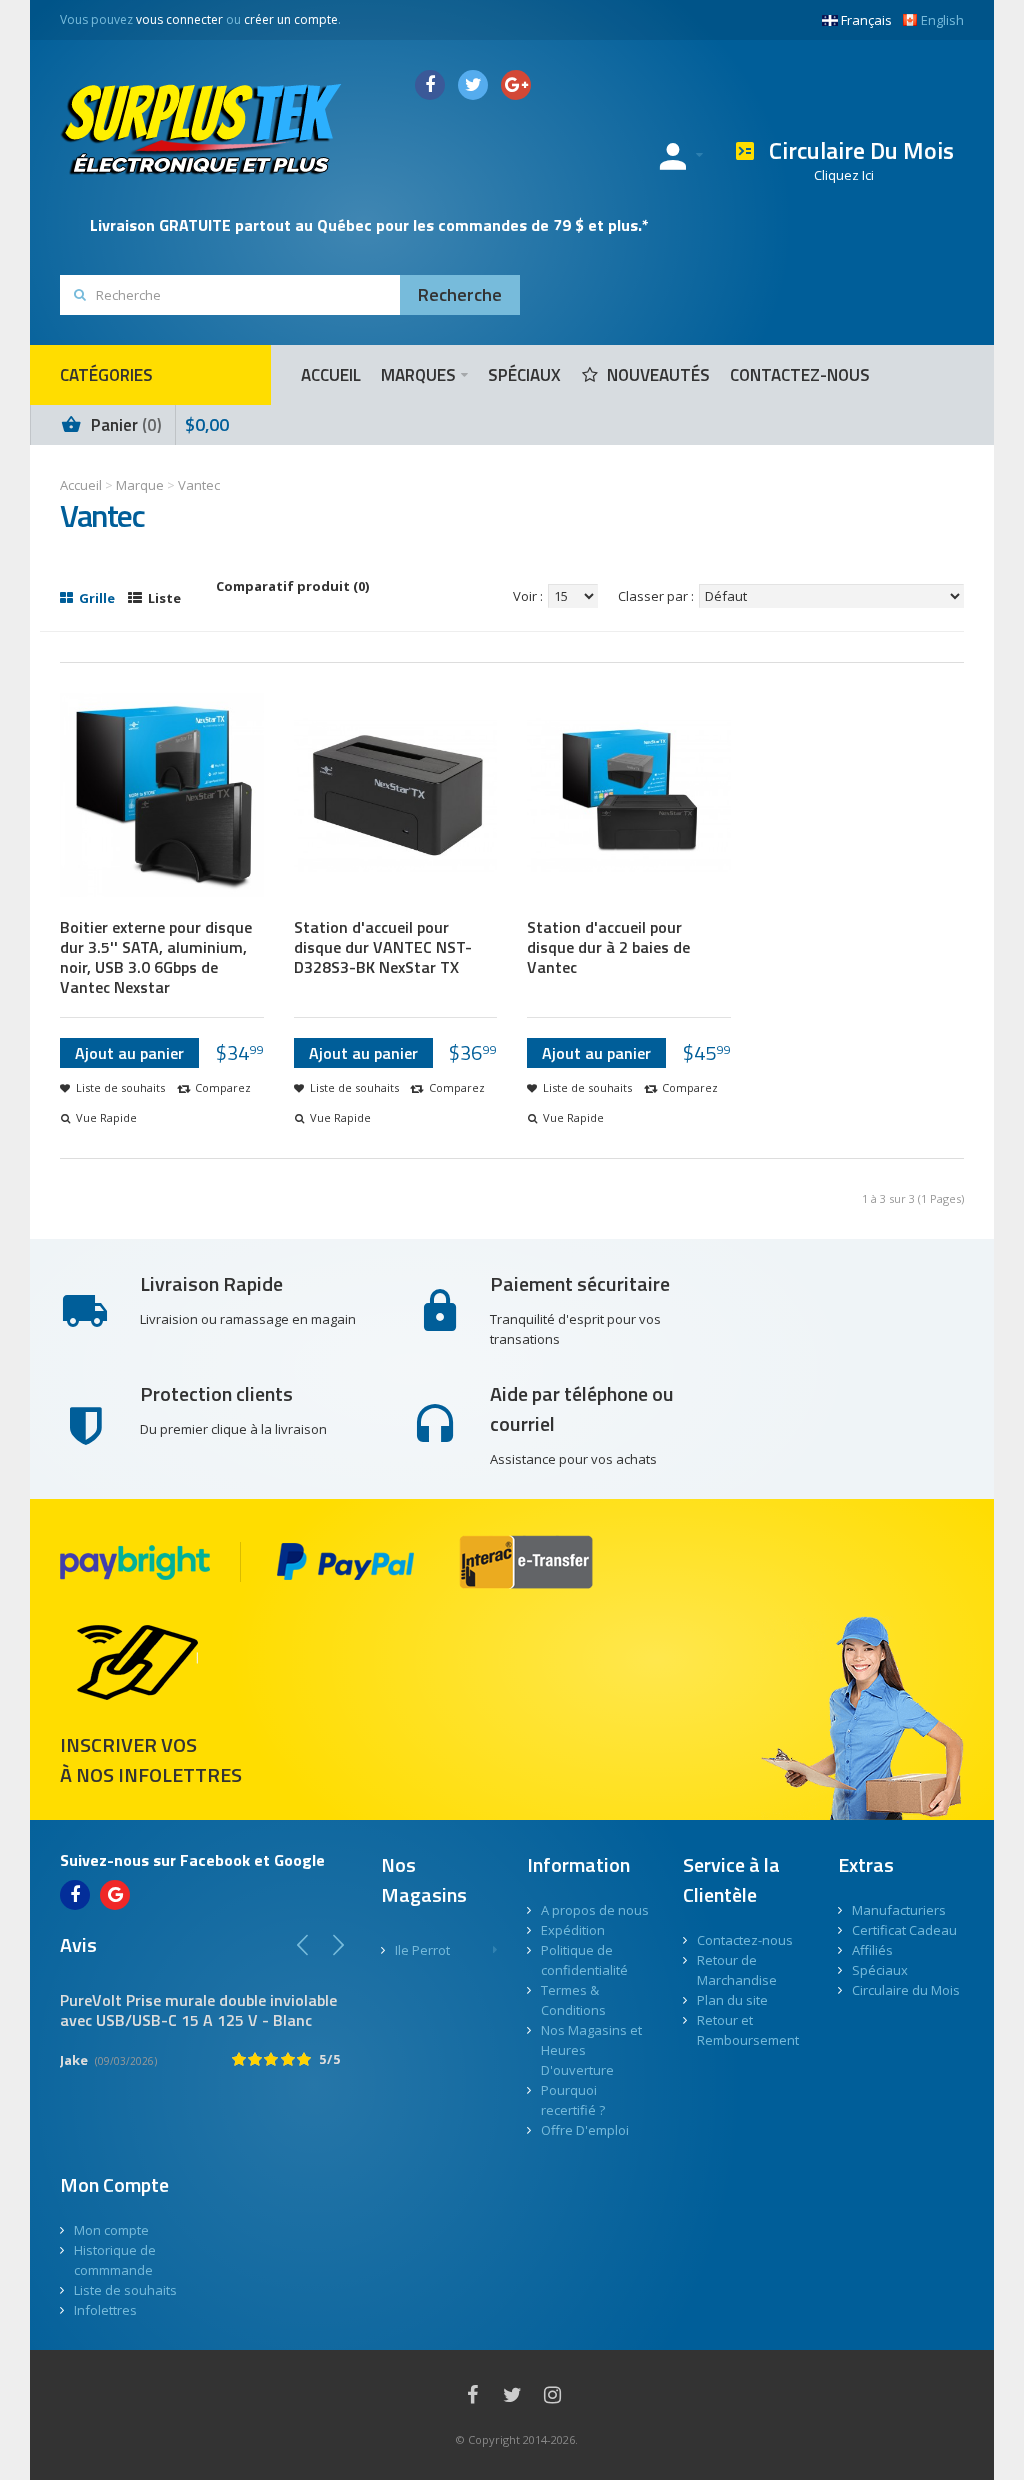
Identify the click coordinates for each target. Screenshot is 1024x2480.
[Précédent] (303, 1945)
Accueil (81, 485)
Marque (140, 485)
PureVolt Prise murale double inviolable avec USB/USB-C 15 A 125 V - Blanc (198, 2010)
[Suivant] (338, 1945)
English (942, 20)
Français (866, 20)
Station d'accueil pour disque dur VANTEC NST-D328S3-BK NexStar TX (383, 947)
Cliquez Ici (844, 175)
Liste (163, 598)
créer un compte (291, 19)
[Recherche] (460, 295)
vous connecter (179, 19)
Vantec (199, 485)
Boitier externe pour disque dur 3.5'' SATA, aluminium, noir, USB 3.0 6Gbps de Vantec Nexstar (156, 957)
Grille (95, 598)
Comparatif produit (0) (292, 586)
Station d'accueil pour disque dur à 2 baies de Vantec (608, 947)
